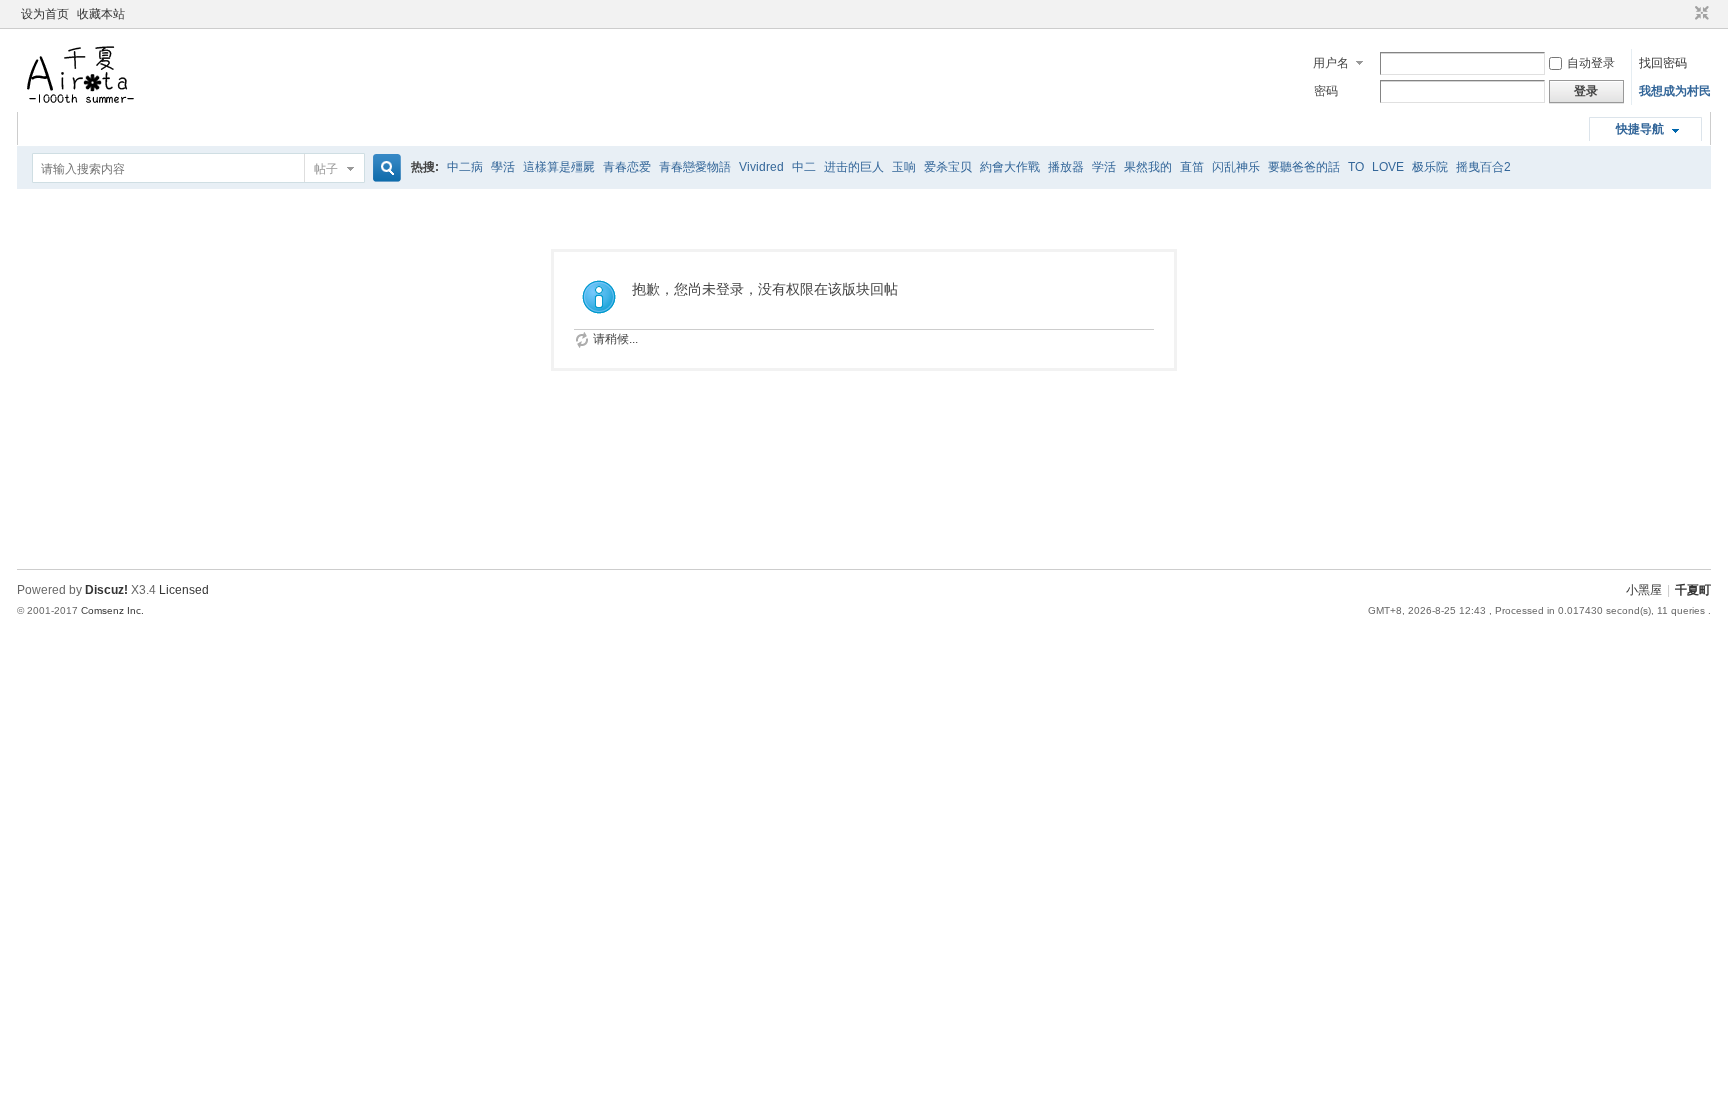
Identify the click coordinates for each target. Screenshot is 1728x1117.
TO (1356, 167)
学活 (1104, 167)
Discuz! (106, 590)
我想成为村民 (1675, 91)
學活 (503, 167)
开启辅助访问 (1683, 14)
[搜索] (384, 168)
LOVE (1388, 167)
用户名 (1331, 63)
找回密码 (1663, 63)
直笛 (1192, 167)
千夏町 (1693, 590)
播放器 (1066, 167)
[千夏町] (82, 100)
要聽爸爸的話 (1304, 167)
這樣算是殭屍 (559, 167)
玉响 (904, 167)
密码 (1326, 91)
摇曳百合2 (1483, 167)
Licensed (184, 590)
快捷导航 (1640, 129)
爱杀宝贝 (948, 167)
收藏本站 (101, 14)
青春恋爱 (627, 167)
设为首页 (45, 14)
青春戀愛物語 (695, 167)
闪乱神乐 (1236, 167)
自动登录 (1591, 63)
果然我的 (1148, 167)
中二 (804, 167)
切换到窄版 (1699, 14)
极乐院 (1430, 167)
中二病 (465, 167)
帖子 (326, 169)
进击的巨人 (854, 167)
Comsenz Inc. (112, 610)
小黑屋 (1644, 590)
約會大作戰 (1010, 167)
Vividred (761, 167)
